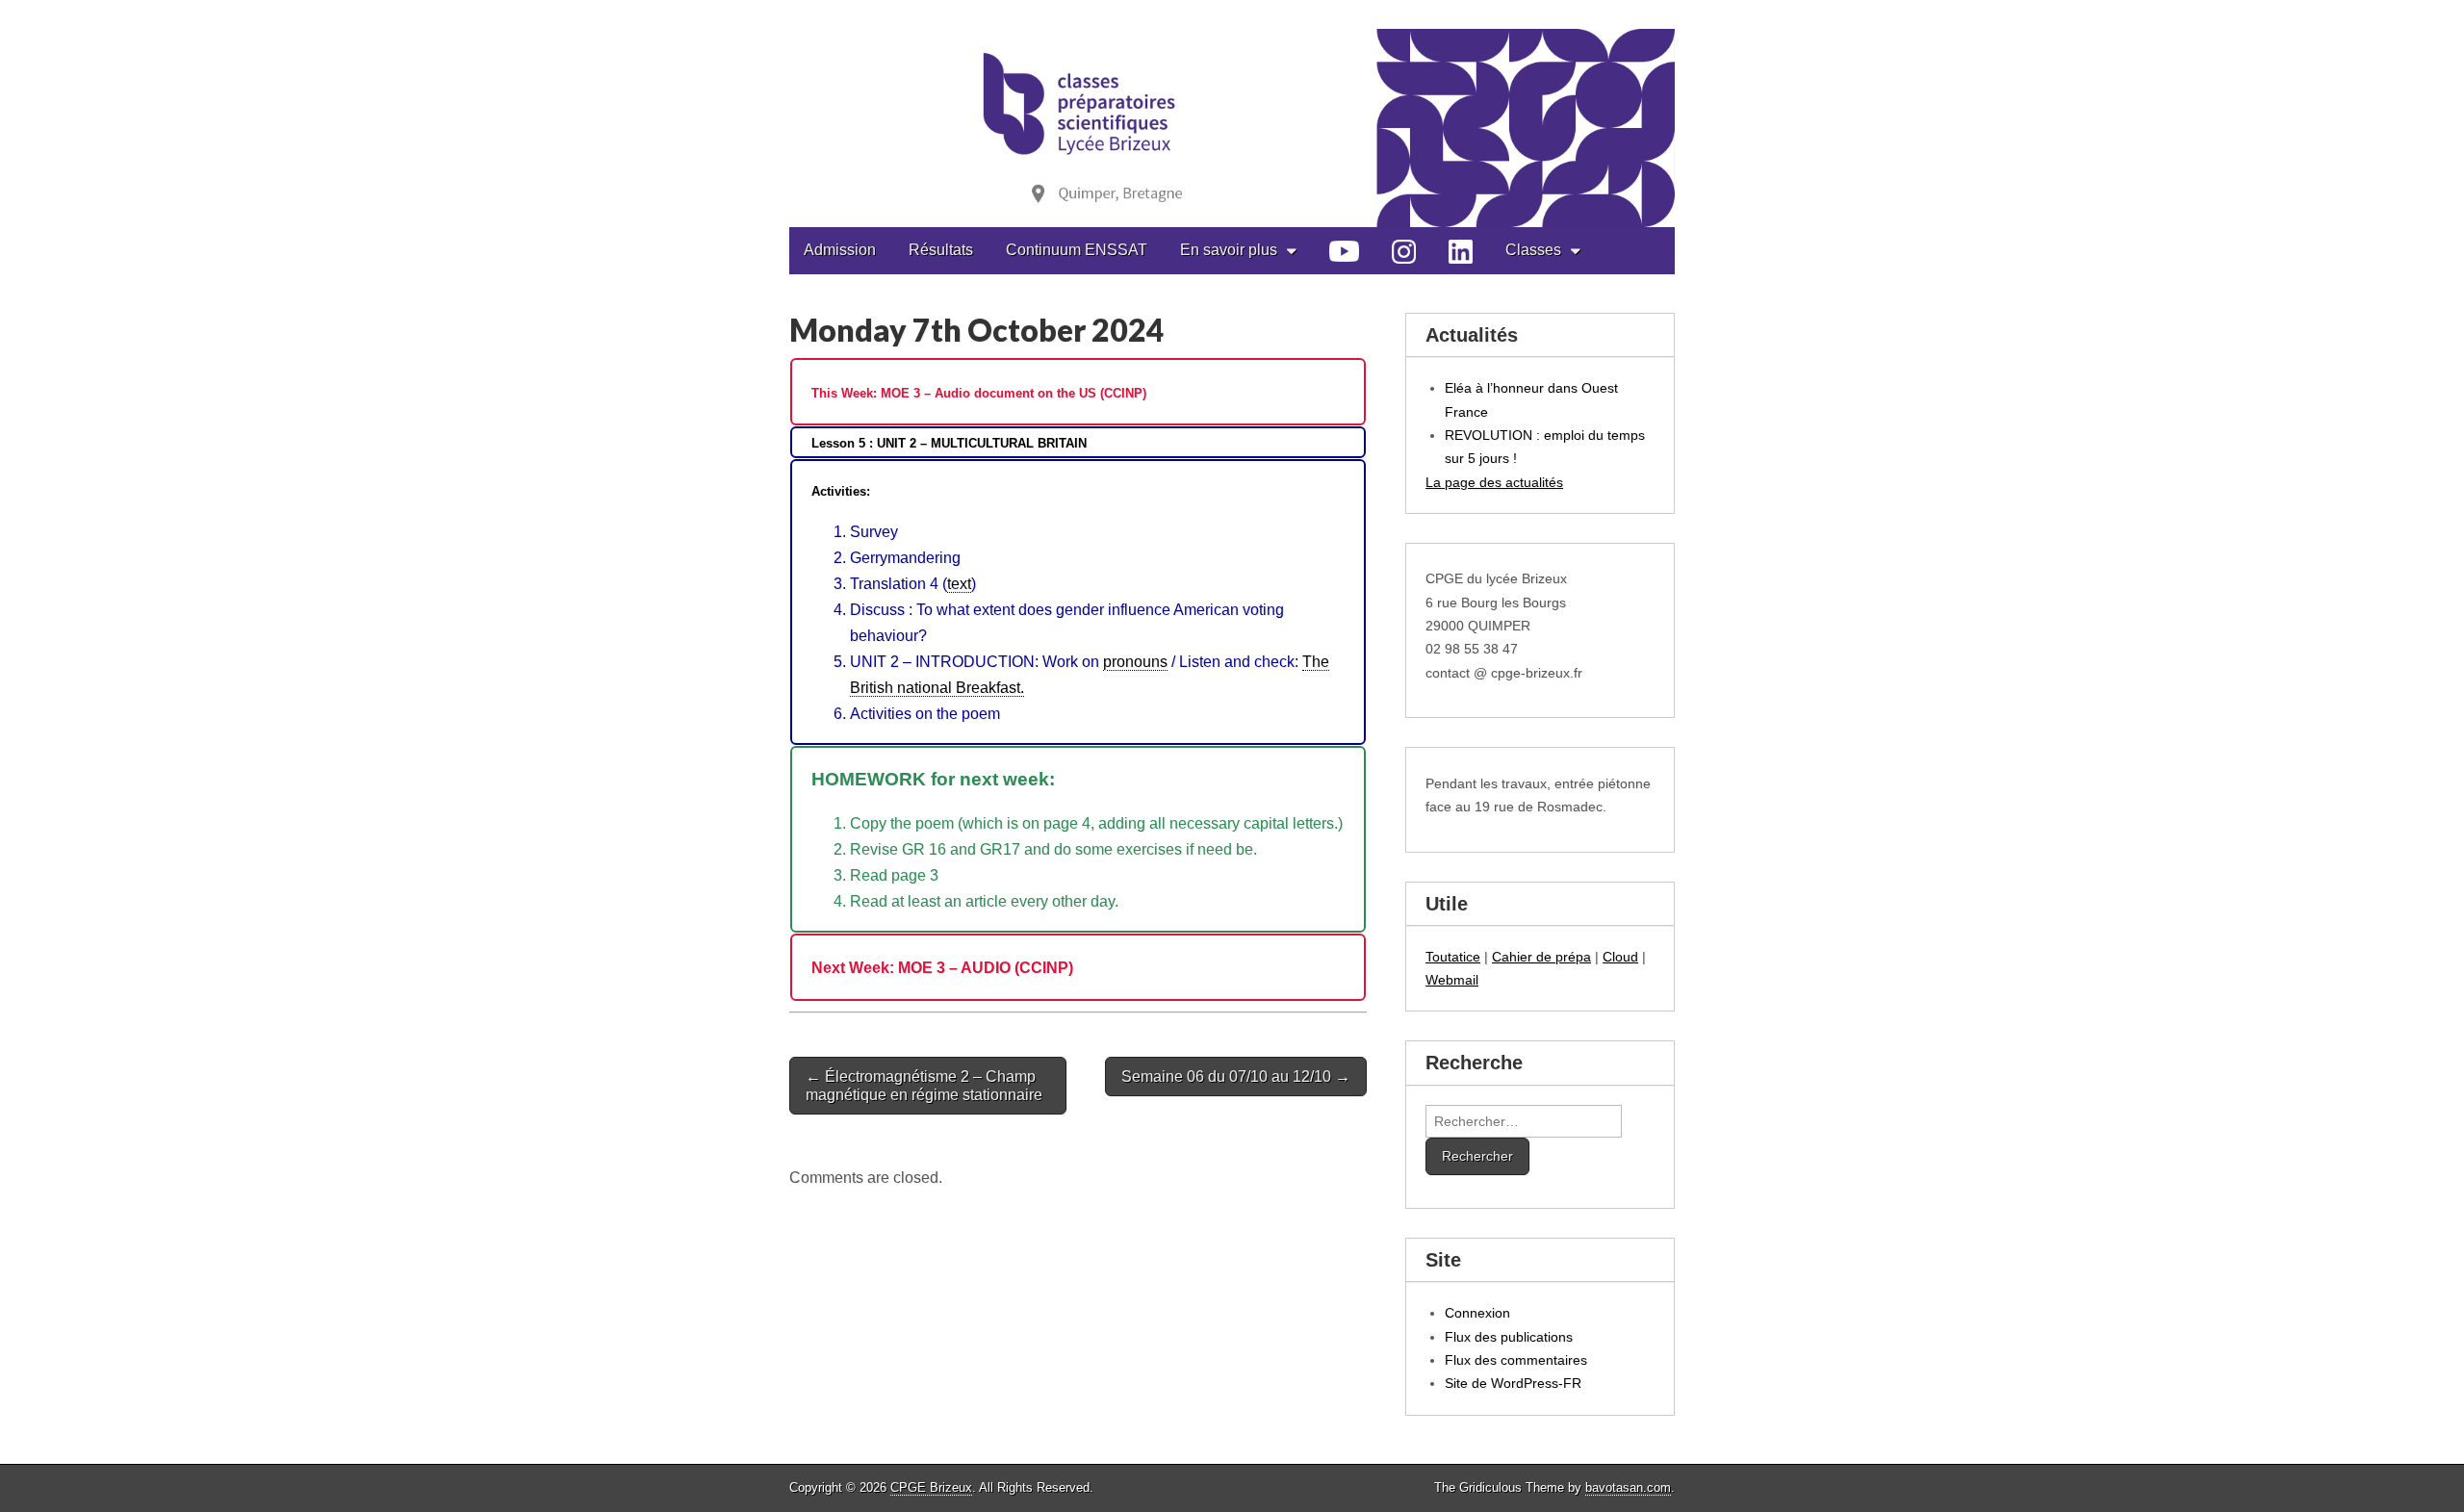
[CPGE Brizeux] (1232, 114)
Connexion (1477, 1313)
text (959, 584)
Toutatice (1453, 957)
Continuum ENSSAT (1077, 250)
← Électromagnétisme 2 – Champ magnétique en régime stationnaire (924, 1086)
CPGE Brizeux (931, 1487)
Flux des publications (1509, 1337)
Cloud (1620, 957)
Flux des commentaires (1516, 1360)
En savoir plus (1229, 250)
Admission (840, 250)
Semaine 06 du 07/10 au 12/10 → (1236, 1076)
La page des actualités (1494, 482)
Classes (1533, 250)
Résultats (941, 250)
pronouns (1135, 662)
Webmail (1452, 980)
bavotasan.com (1628, 1487)
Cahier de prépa (1541, 957)
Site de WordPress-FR (1513, 1383)
